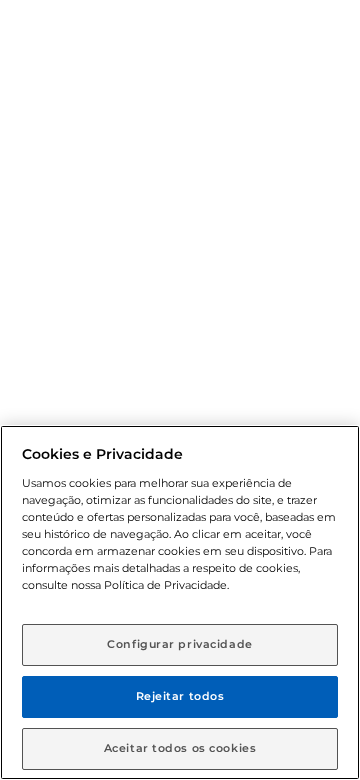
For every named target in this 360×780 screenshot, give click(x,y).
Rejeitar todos (180, 696)
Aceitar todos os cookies (180, 748)
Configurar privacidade (180, 644)
